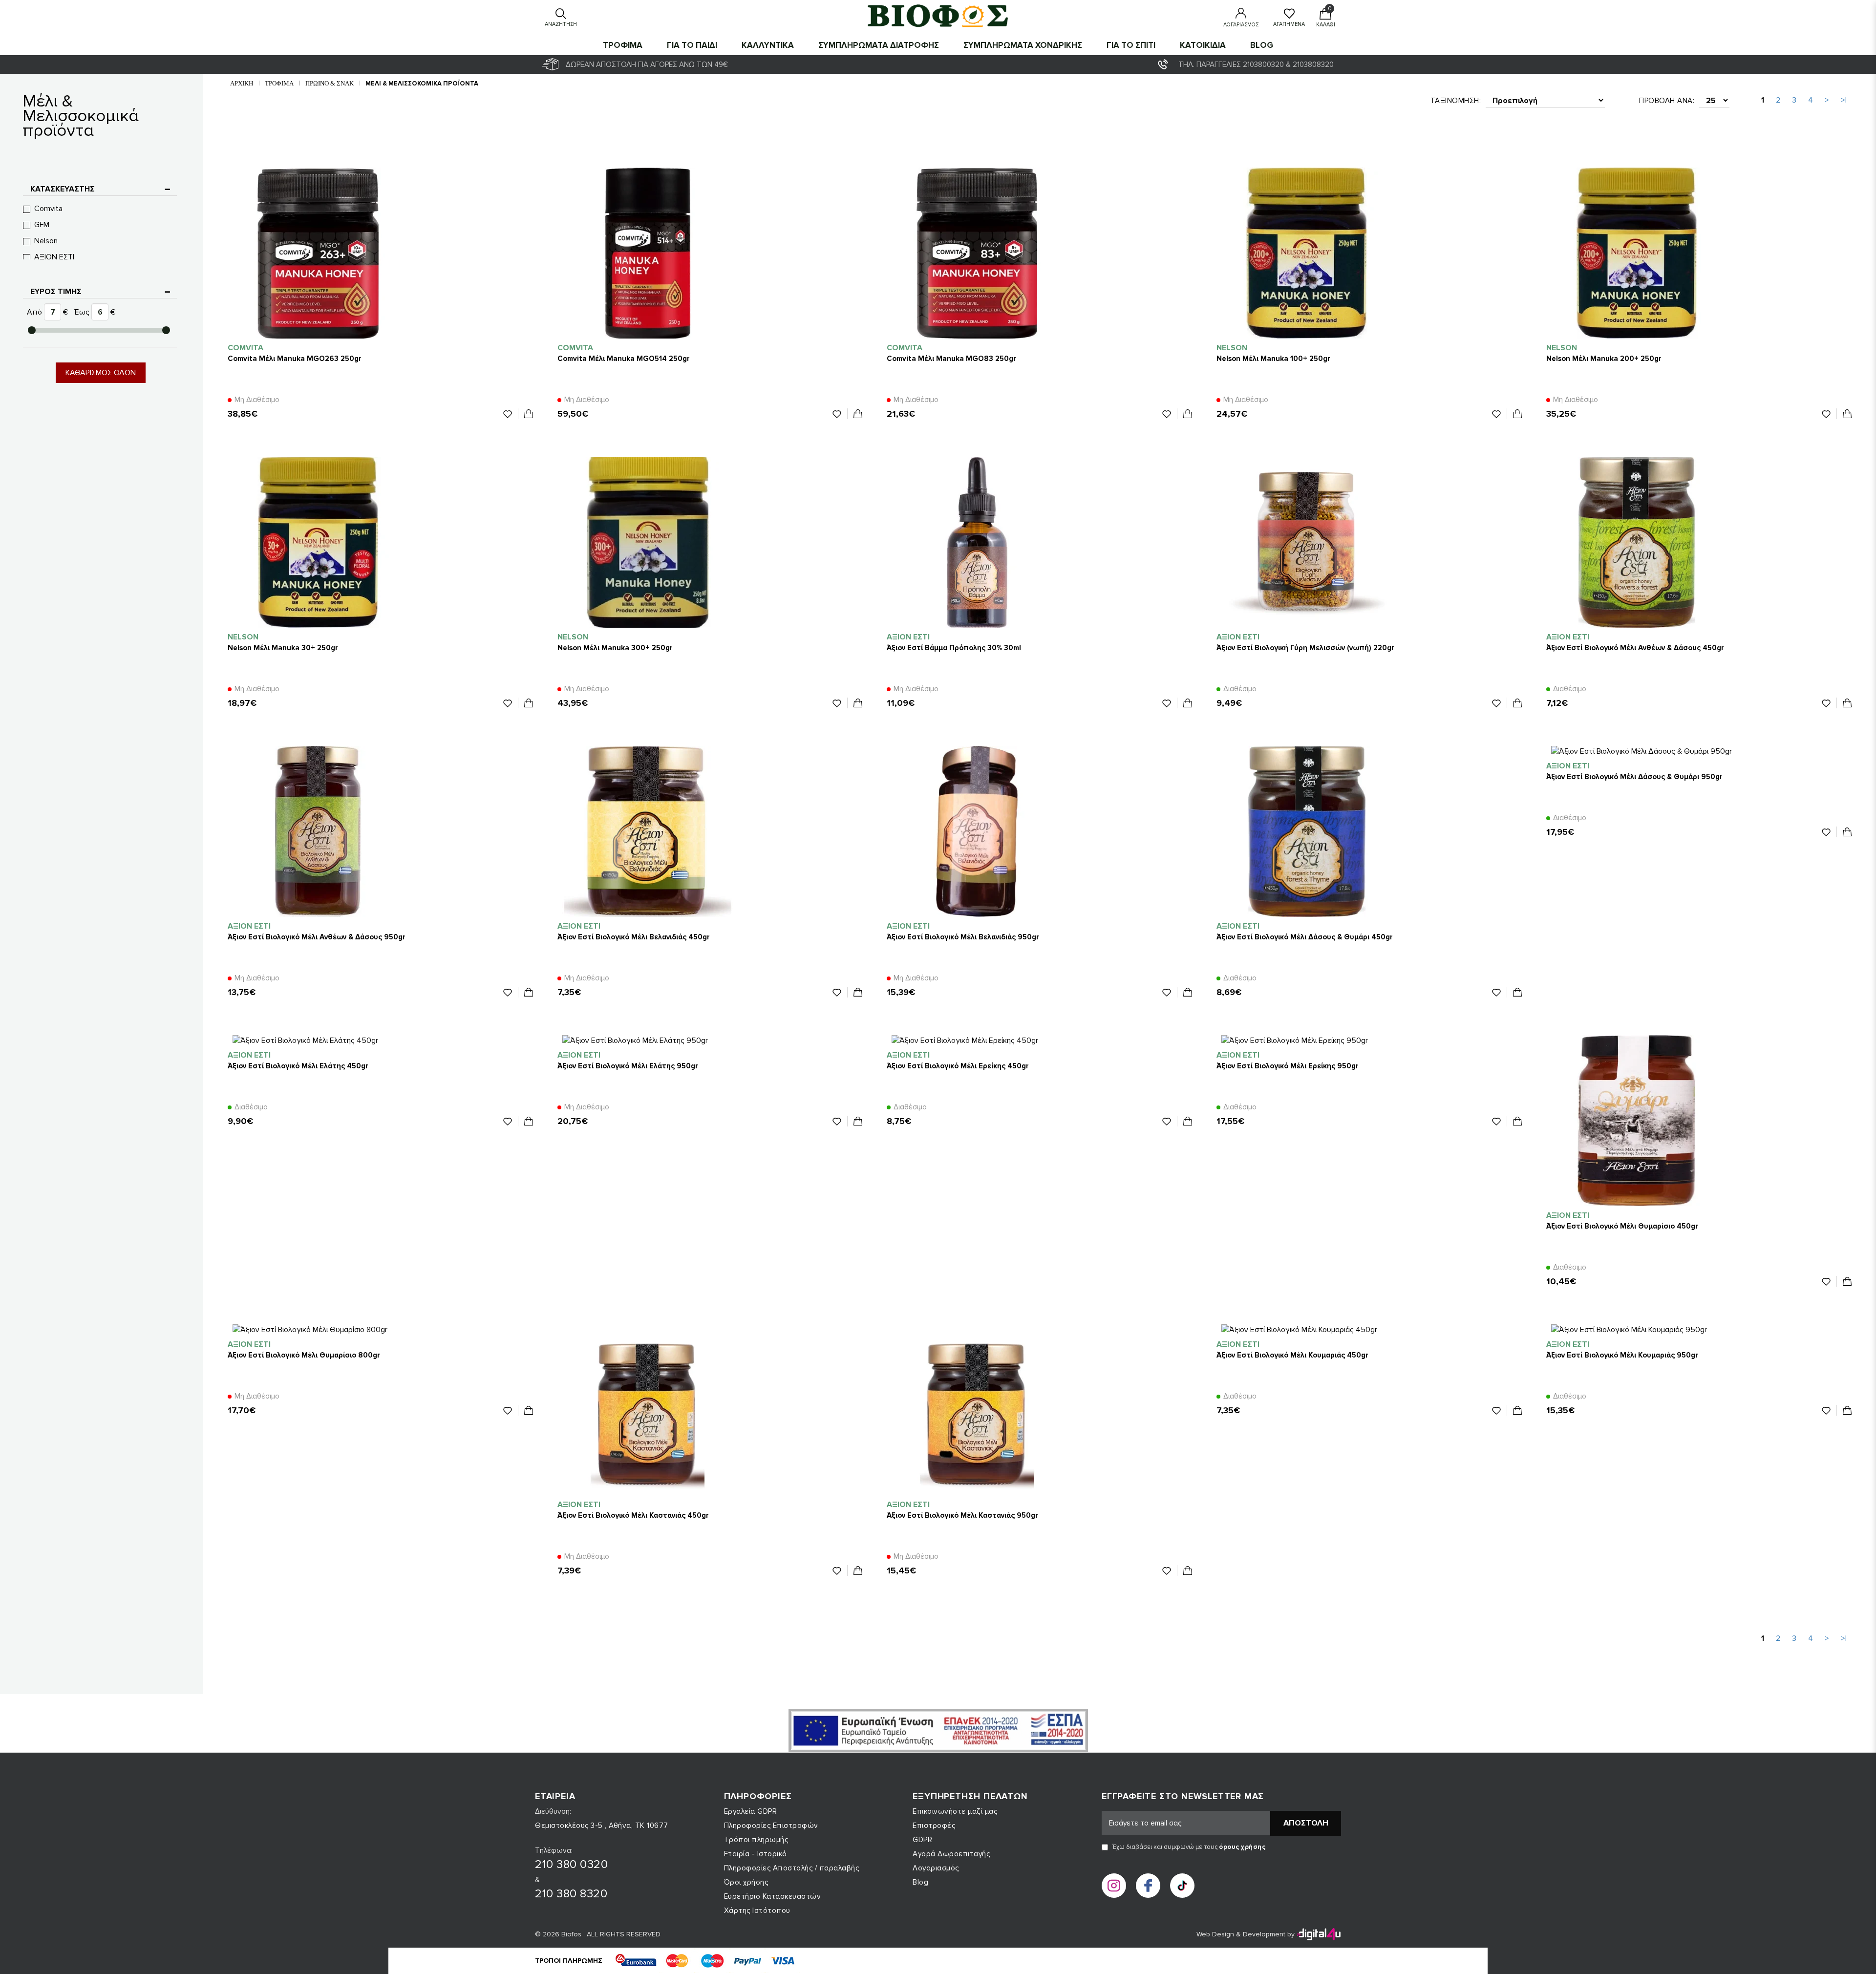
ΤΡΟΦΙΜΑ (623, 45)
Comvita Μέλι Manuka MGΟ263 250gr (295, 359)
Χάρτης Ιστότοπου (757, 1910)
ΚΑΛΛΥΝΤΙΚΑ (768, 45)
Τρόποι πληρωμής (756, 1840)
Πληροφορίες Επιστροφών (771, 1825)
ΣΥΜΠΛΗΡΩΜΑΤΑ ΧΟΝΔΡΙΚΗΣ (1023, 45)
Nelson (46, 241)
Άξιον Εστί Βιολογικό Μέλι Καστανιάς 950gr (962, 1515)
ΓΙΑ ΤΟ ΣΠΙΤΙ (1131, 45)
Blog (1262, 45)
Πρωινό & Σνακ (330, 83)
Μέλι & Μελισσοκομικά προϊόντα (422, 84)
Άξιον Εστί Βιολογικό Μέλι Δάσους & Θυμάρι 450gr (1305, 937)
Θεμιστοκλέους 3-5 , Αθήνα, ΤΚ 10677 (602, 1825)
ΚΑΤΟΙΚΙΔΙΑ (1203, 45)
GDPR (922, 1840)
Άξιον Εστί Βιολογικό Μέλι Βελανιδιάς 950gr (963, 937)
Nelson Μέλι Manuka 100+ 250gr (1273, 359)
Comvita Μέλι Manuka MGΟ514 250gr (624, 359)
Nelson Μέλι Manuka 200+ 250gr (1604, 359)
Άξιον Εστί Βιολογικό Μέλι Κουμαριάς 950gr (1622, 1355)
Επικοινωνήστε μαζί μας (955, 1811)
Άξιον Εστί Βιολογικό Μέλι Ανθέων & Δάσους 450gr (1635, 648)
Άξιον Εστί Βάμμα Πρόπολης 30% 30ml (954, 648)
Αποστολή (1306, 1823)
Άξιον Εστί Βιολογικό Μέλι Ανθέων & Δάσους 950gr (317, 937)
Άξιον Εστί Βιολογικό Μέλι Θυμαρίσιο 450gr (1622, 1226)
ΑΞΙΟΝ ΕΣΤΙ (54, 257)
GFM (42, 225)
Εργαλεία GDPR (751, 1811)
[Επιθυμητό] (511, 414)
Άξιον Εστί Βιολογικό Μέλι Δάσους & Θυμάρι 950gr (1634, 777)
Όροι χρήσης (746, 1882)
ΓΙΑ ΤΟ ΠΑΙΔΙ (692, 45)
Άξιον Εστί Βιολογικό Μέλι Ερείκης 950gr (1288, 1066)
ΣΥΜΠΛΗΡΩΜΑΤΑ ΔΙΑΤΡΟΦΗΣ (879, 45)
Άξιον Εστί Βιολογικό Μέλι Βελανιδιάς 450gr (634, 937)
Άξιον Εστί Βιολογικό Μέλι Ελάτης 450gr (298, 1066)
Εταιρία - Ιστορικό (756, 1854)
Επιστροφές (934, 1825)
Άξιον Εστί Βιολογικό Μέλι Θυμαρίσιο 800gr (304, 1355)
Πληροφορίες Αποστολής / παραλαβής (792, 1868)
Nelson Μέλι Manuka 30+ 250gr (283, 648)
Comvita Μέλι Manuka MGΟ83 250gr (951, 359)
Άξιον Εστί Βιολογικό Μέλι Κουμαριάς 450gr (1292, 1355)
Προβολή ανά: (1667, 101)
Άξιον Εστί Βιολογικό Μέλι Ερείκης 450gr (958, 1066)
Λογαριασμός (936, 1868)
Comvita (48, 209)
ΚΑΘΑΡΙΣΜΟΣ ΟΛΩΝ (101, 373)
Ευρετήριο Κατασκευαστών (773, 1896)
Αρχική (242, 83)
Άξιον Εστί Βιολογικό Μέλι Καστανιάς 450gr (633, 1515)
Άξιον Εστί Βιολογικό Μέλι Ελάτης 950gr (628, 1066)
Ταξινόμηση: (1456, 101)
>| (1844, 100)
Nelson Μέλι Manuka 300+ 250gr (615, 648)
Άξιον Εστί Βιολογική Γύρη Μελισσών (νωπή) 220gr (1305, 648)
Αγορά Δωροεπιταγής (951, 1854)
